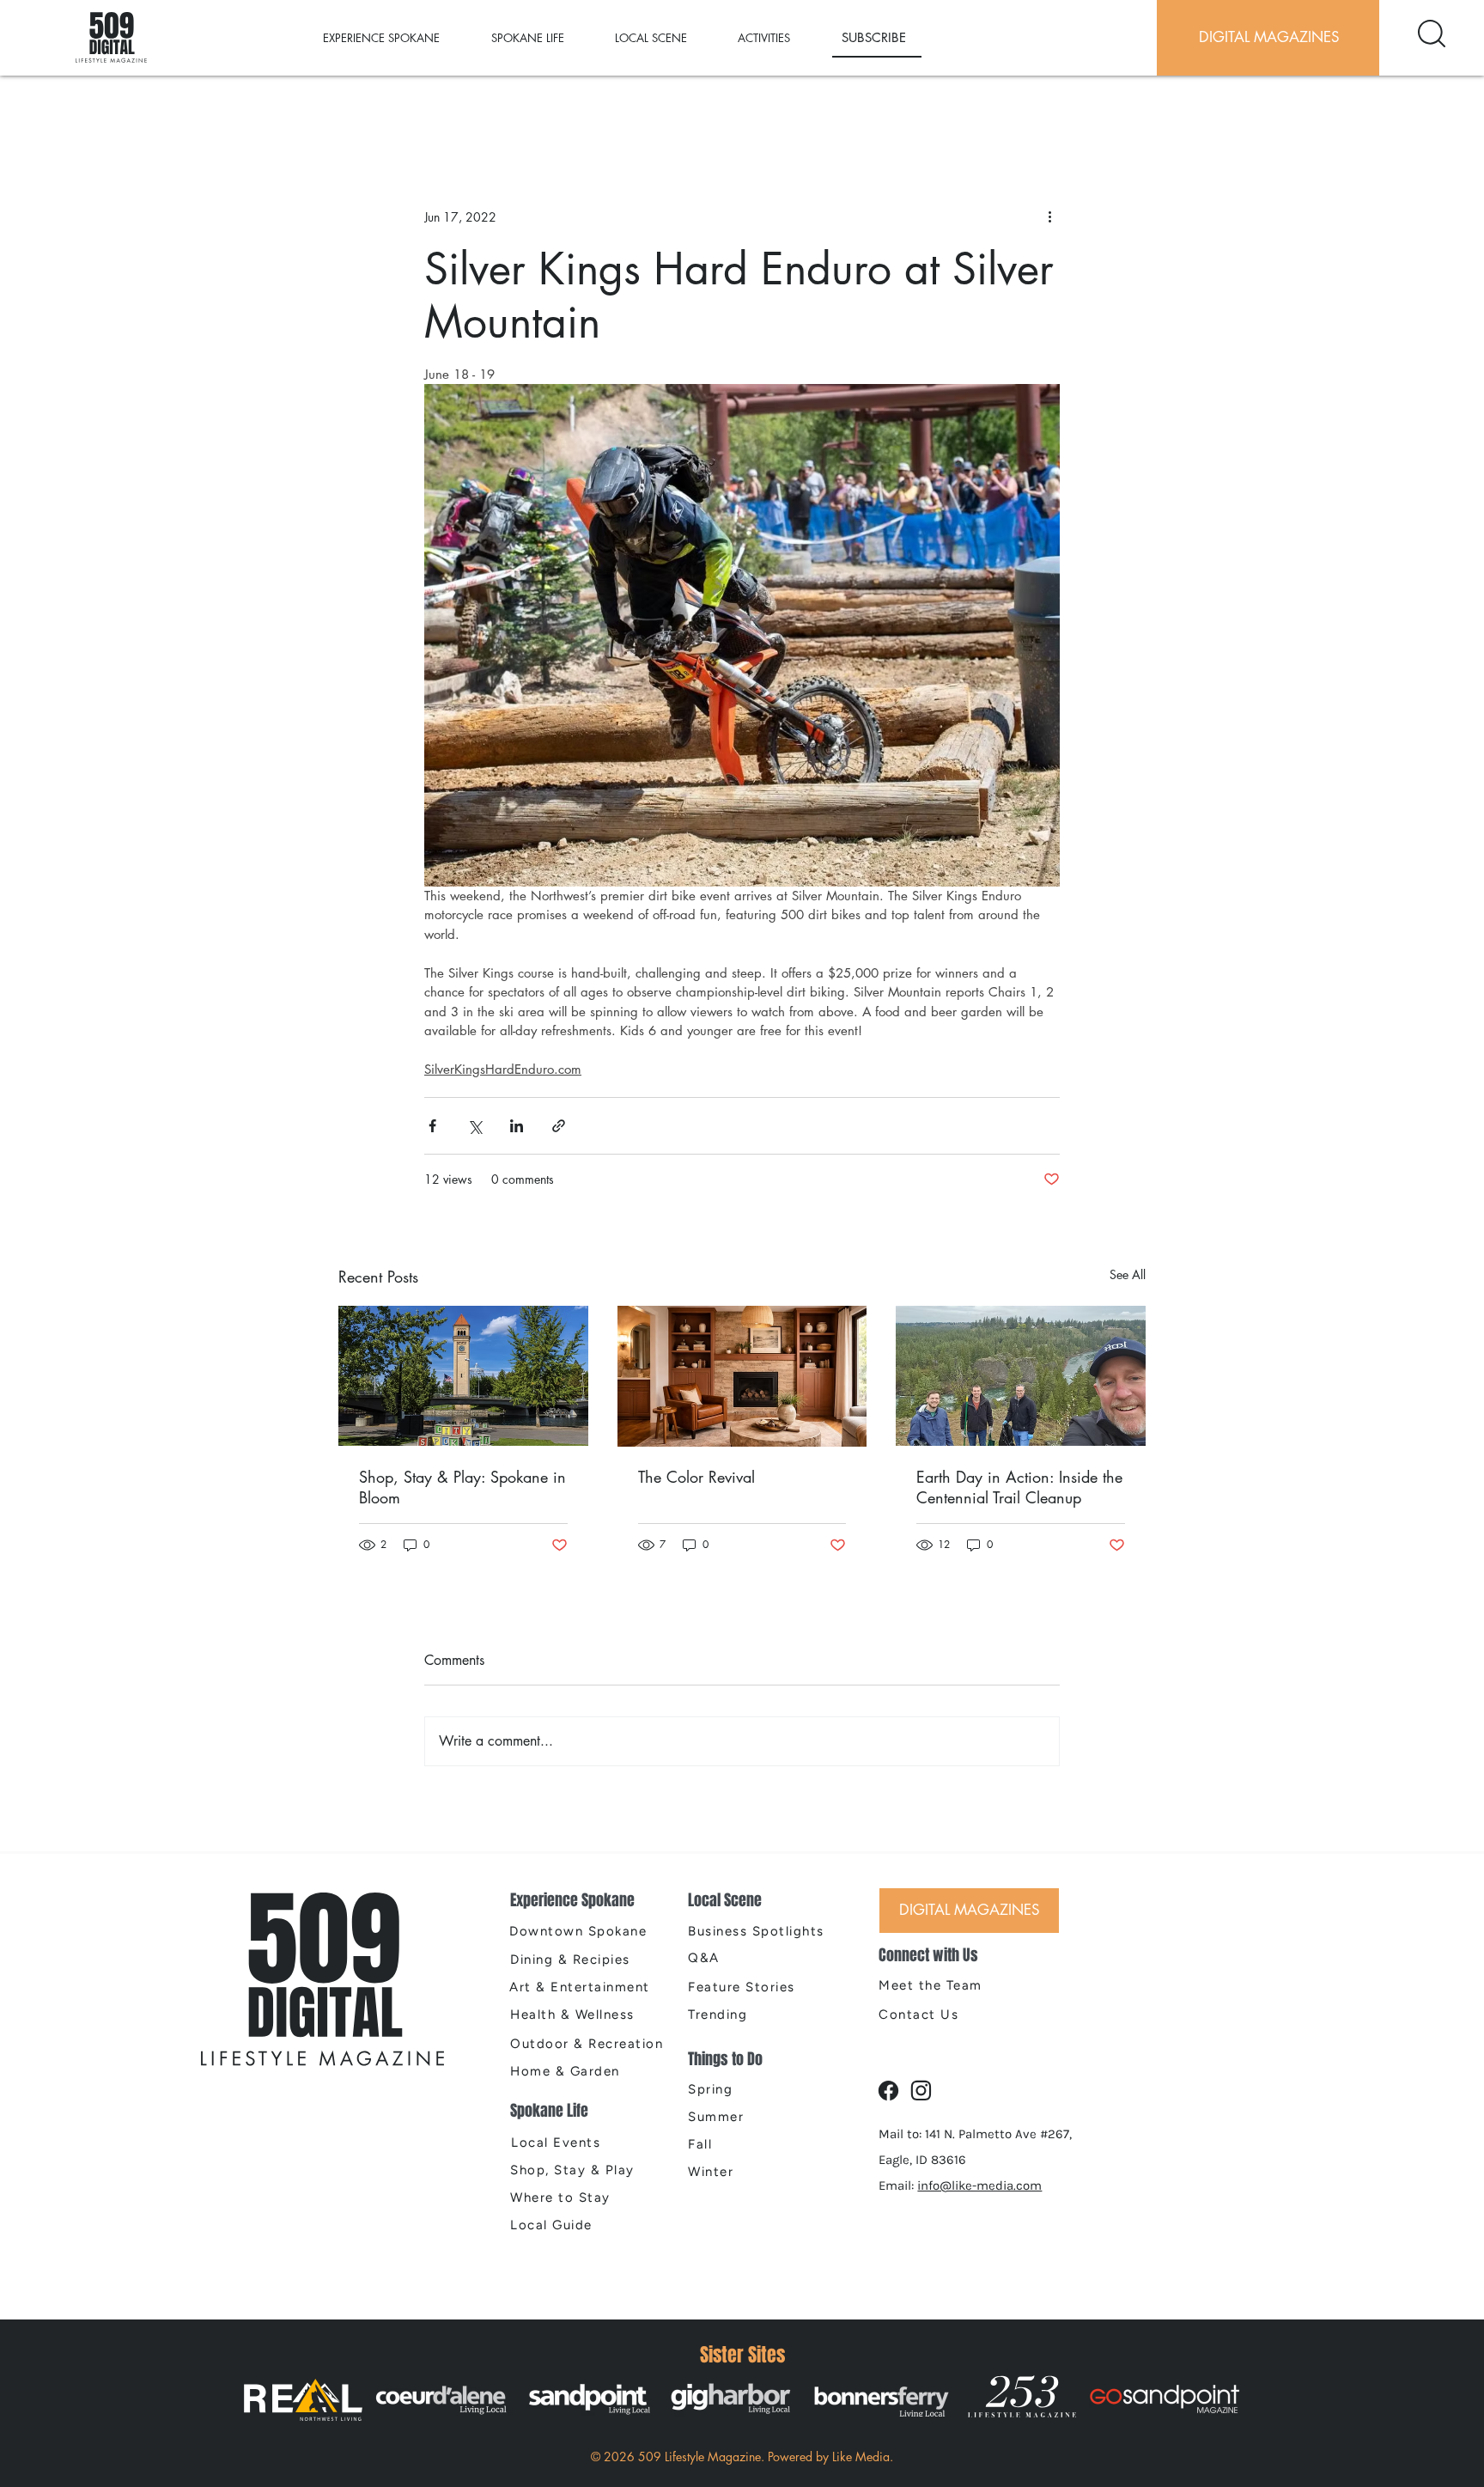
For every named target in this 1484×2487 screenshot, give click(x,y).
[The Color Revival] (742, 1376)
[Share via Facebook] (432, 1126)
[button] (398, 38)
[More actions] (1049, 216)
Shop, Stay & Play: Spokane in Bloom (462, 1487)
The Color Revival (696, 1477)
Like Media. (863, 2457)
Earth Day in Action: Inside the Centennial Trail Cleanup (1019, 1487)
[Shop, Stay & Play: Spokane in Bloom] (463, 1376)
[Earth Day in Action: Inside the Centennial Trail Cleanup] (1021, 1376)
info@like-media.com (979, 2185)
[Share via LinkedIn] (517, 1126)
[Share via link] (559, 1126)
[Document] (1432, 34)
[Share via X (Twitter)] (474, 1126)
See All (1128, 1274)
